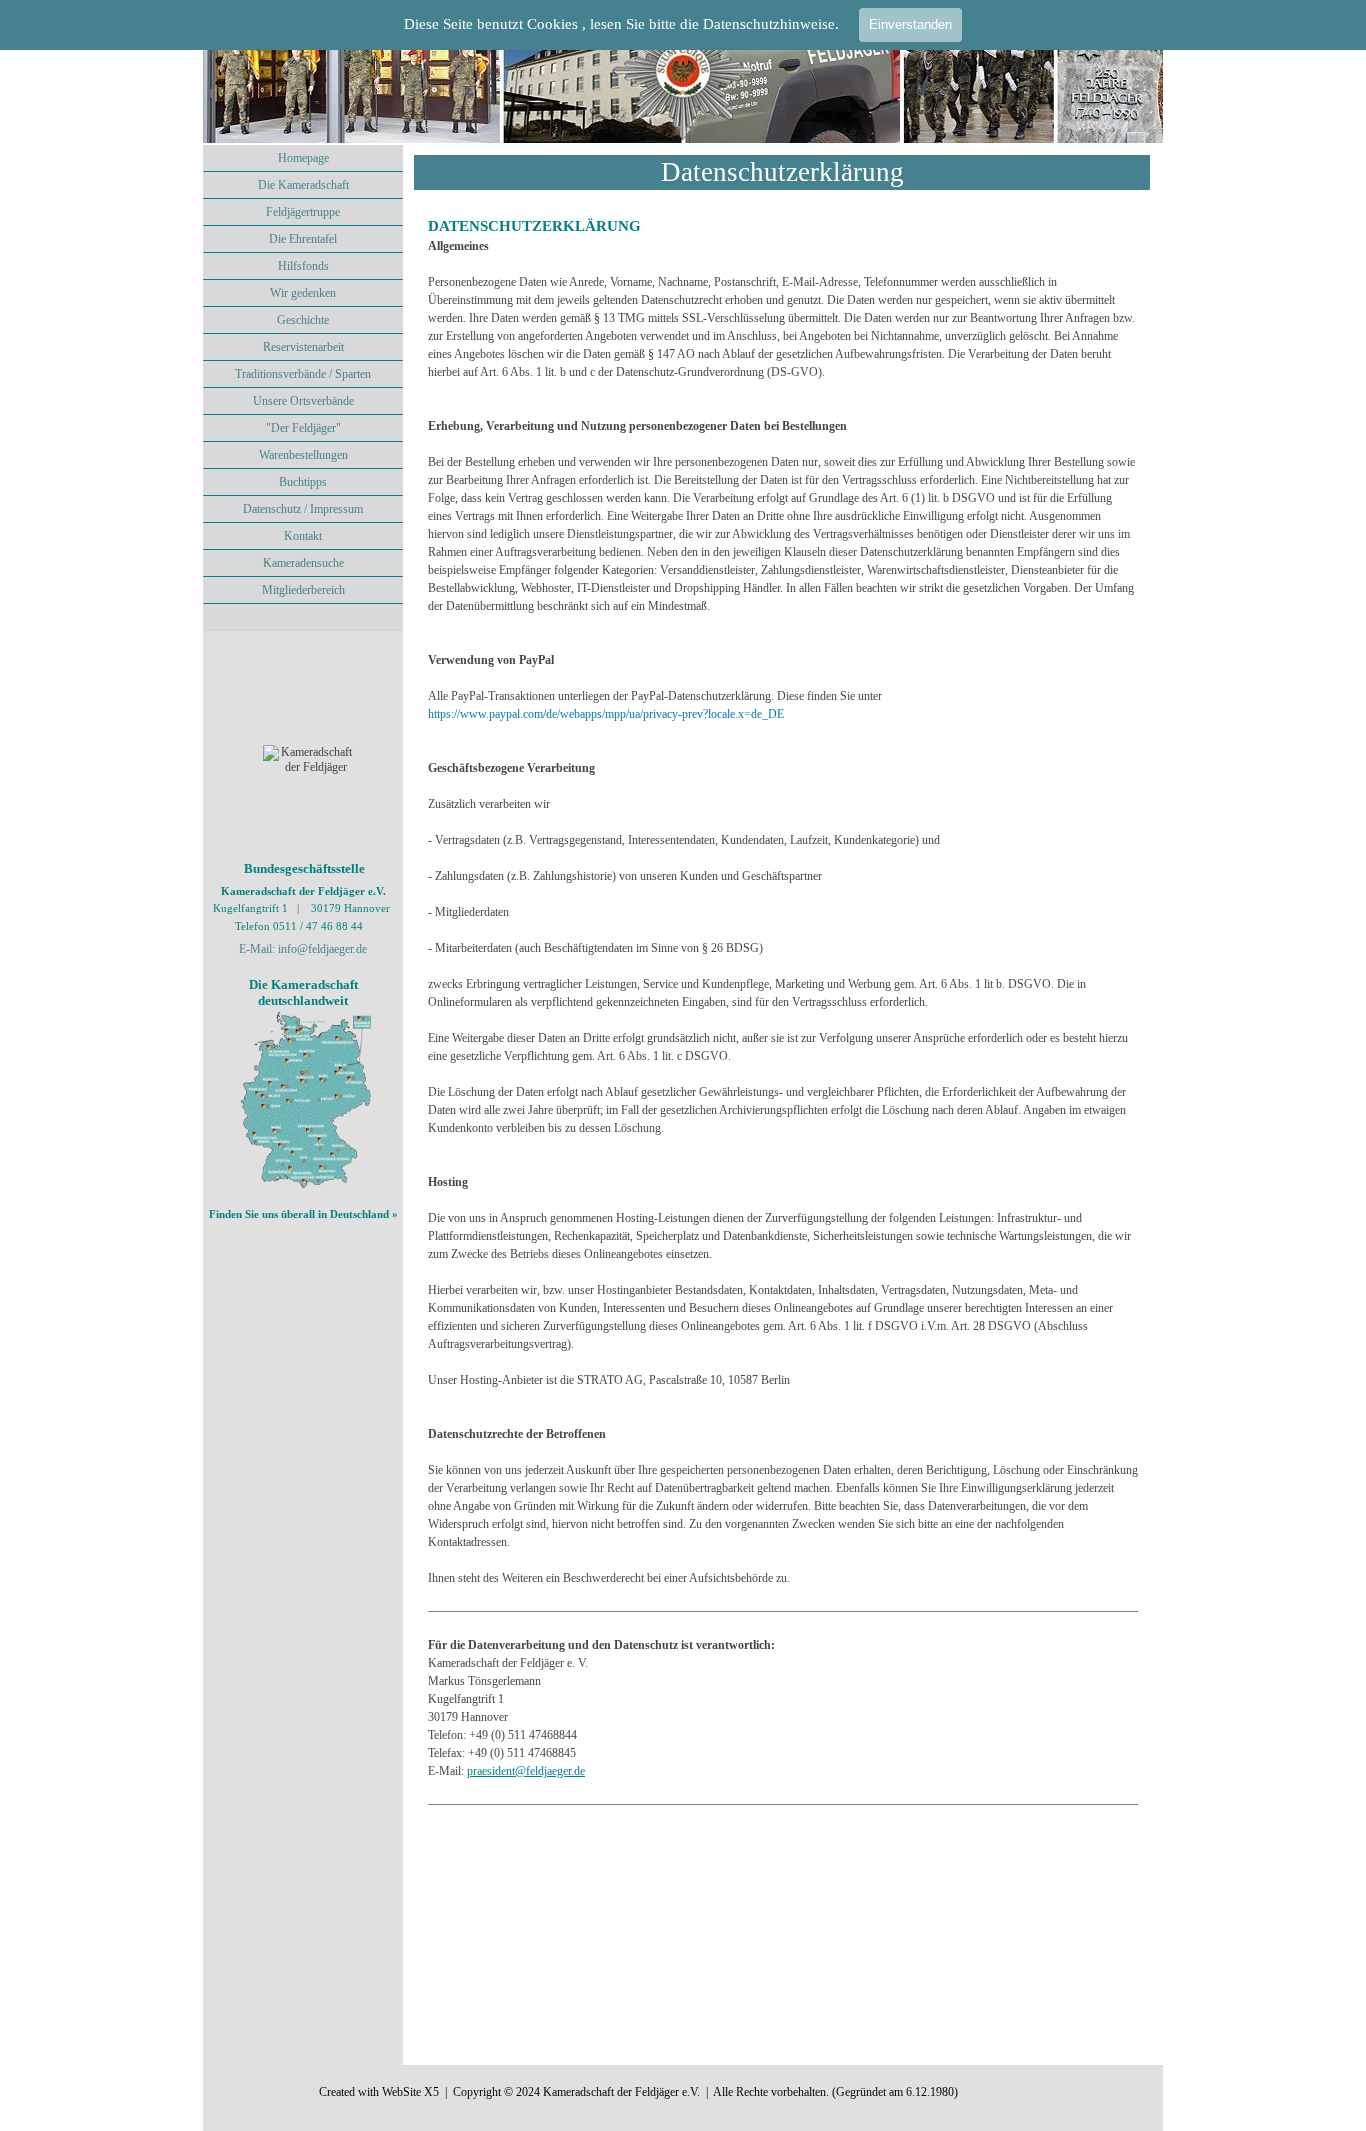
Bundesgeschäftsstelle (304, 868)
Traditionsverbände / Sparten (303, 374)
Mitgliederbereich (303, 590)
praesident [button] (491, 1771)
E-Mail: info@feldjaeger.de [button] (303, 949)
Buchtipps (303, 482)
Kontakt (303, 536)
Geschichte (303, 320)
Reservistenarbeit (303, 347)
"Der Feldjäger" (303, 428)
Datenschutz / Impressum (303, 509)
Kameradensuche (303, 563)
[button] (550, 1771)
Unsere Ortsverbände (303, 401)
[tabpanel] (783, 1031)
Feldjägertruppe (303, 212)
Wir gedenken (303, 293)
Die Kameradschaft (303, 185)
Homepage (303, 158)
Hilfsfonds (303, 266)
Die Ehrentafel (303, 239)
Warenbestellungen (303, 455)
